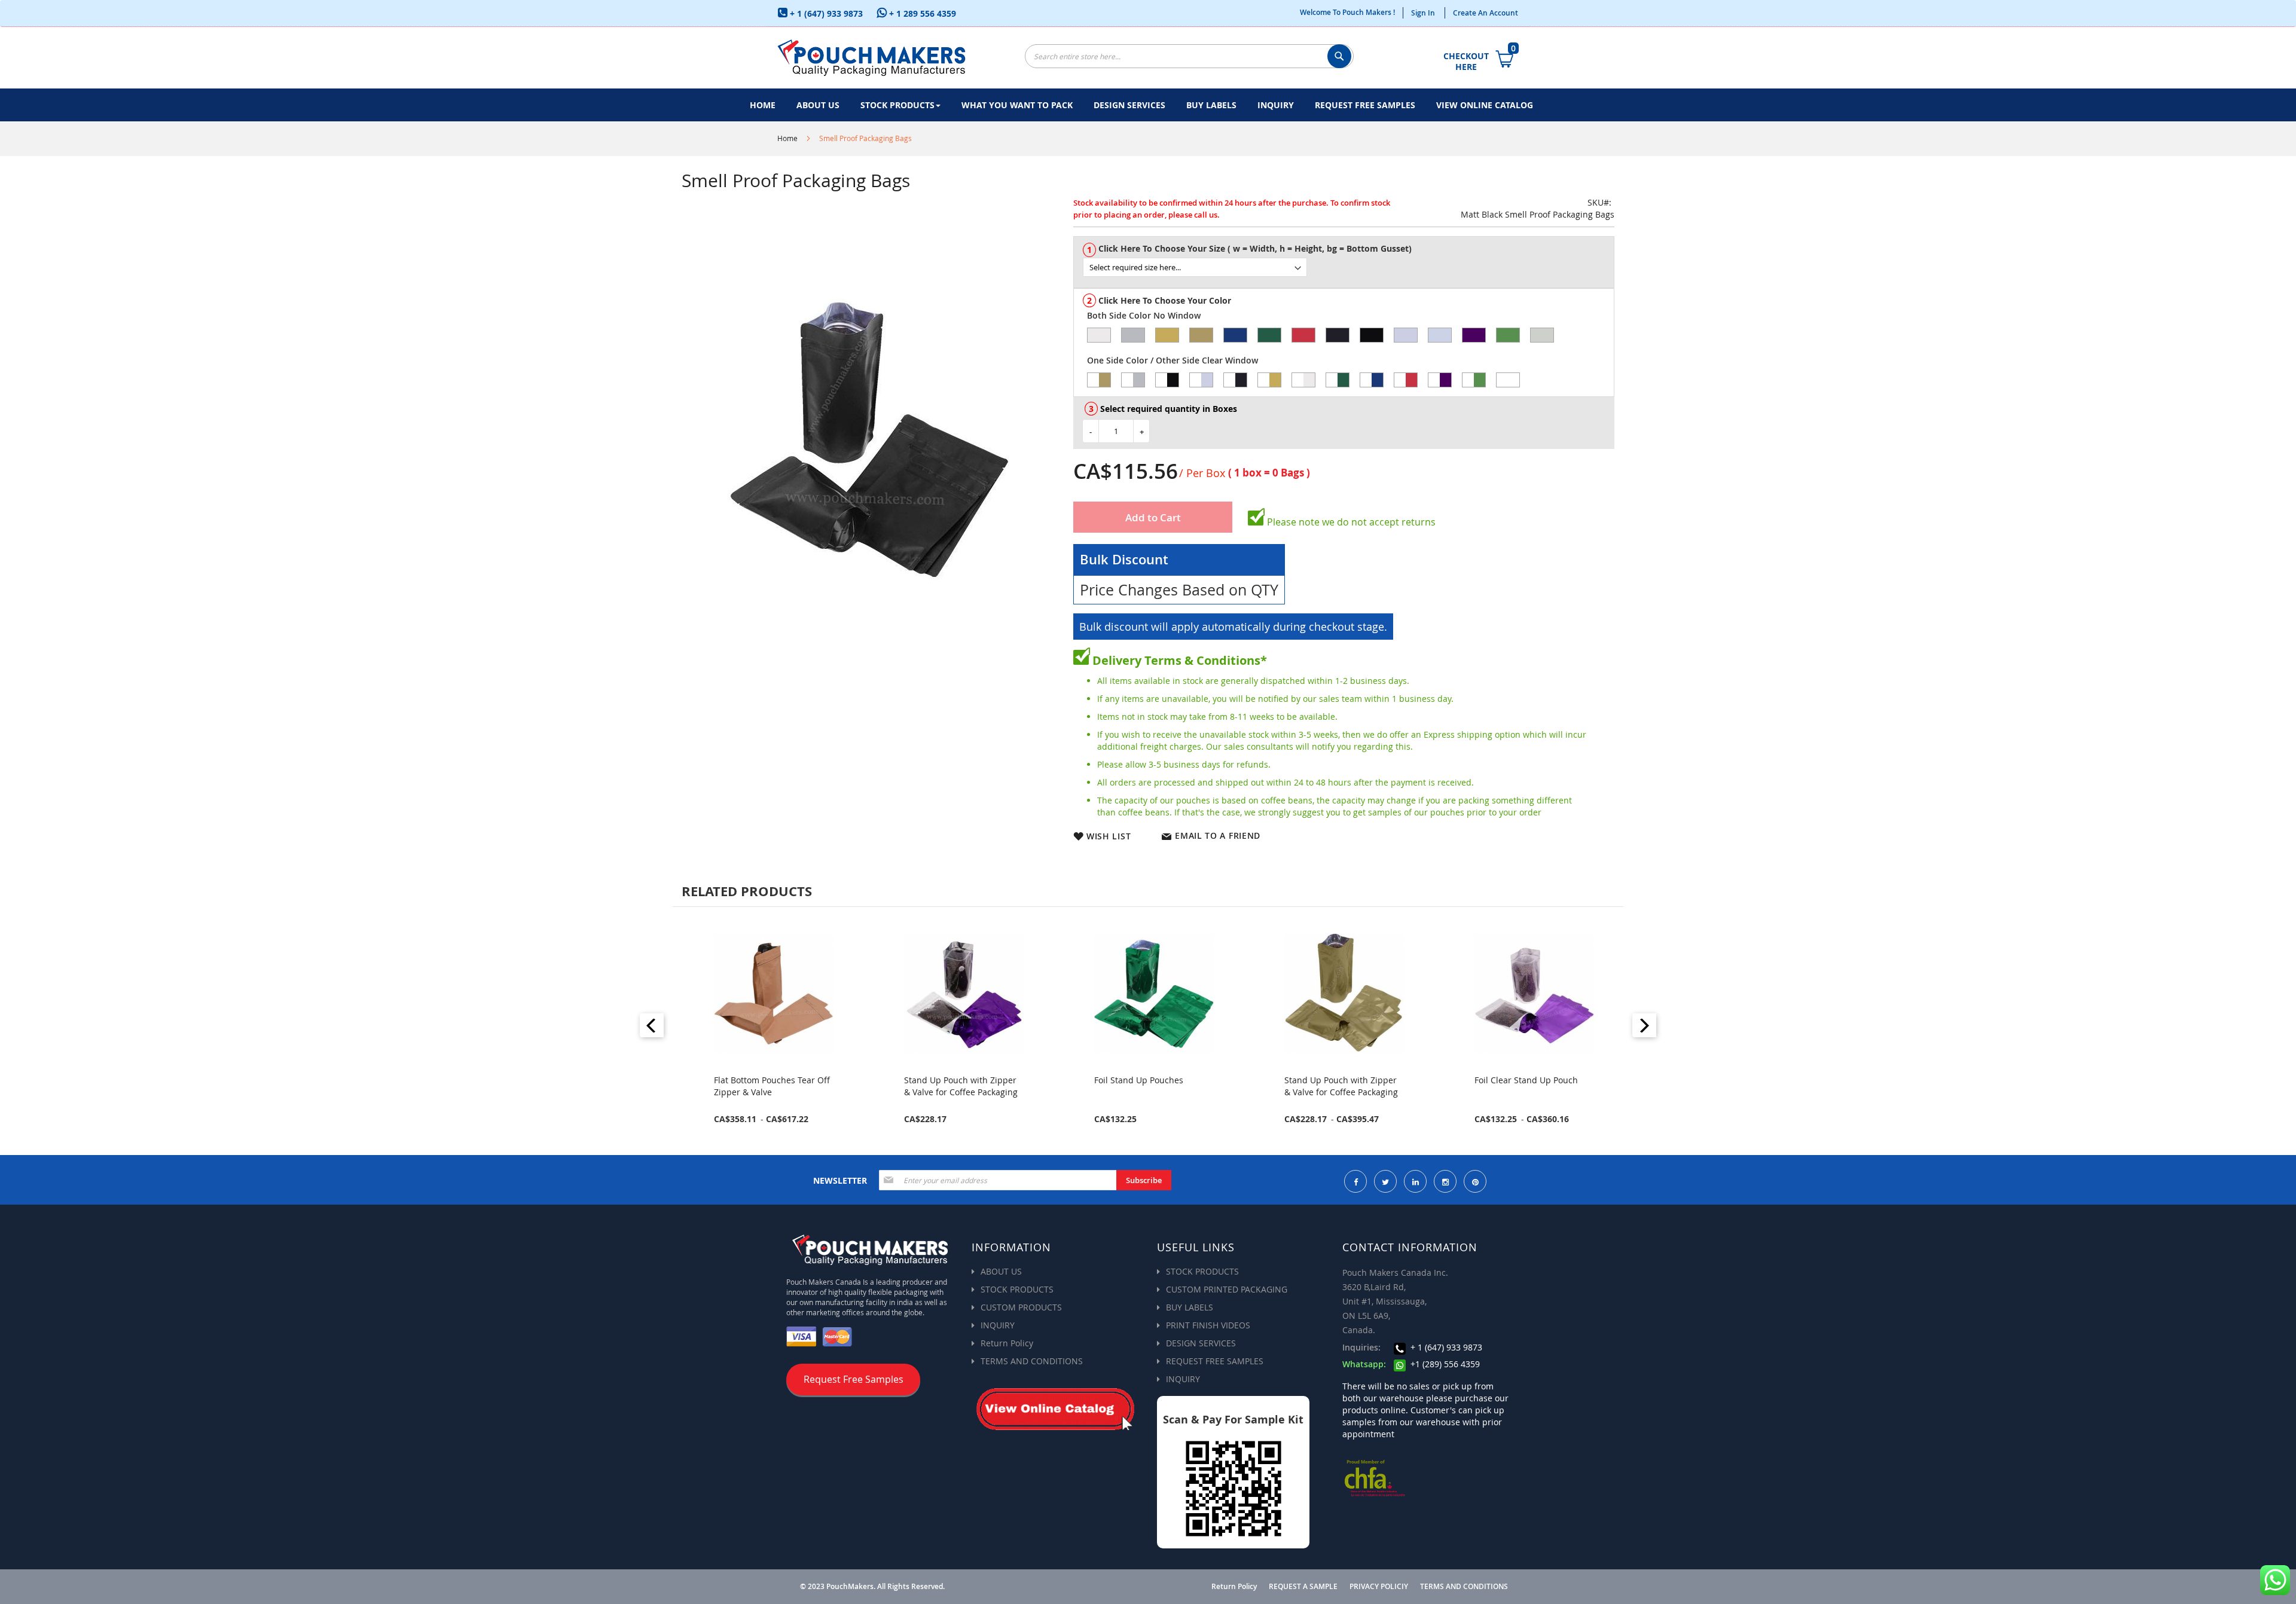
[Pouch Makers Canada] (871, 58)
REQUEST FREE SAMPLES (1215, 1361)
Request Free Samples (854, 1379)
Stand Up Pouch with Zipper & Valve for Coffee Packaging (771, 1086)
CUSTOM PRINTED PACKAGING (1227, 1289)
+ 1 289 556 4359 (921, 13)
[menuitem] (763, 105)
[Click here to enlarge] (868, 439)
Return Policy (1007, 1343)
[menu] (1148, 105)
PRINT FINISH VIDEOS (1208, 1325)
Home (787, 138)
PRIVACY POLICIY (1379, 1587)
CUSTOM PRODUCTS (1021, 1307)
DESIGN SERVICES (1201, 1343)
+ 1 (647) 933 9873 (825, 13)
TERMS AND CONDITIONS (1032, 1361)
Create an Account (1486, 13)
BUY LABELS (1190, 1307)
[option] (1099, 335)
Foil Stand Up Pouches (949, 1080)
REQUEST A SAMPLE (1303, 1587)
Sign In (1423, 13)
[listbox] (1348, 267)
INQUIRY (998, 1325)
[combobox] (1189, 56)
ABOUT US (1001, 1271)
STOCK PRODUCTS (1017, 1289)
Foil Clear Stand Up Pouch (1336, 1080)
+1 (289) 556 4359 (1444, 1364)
